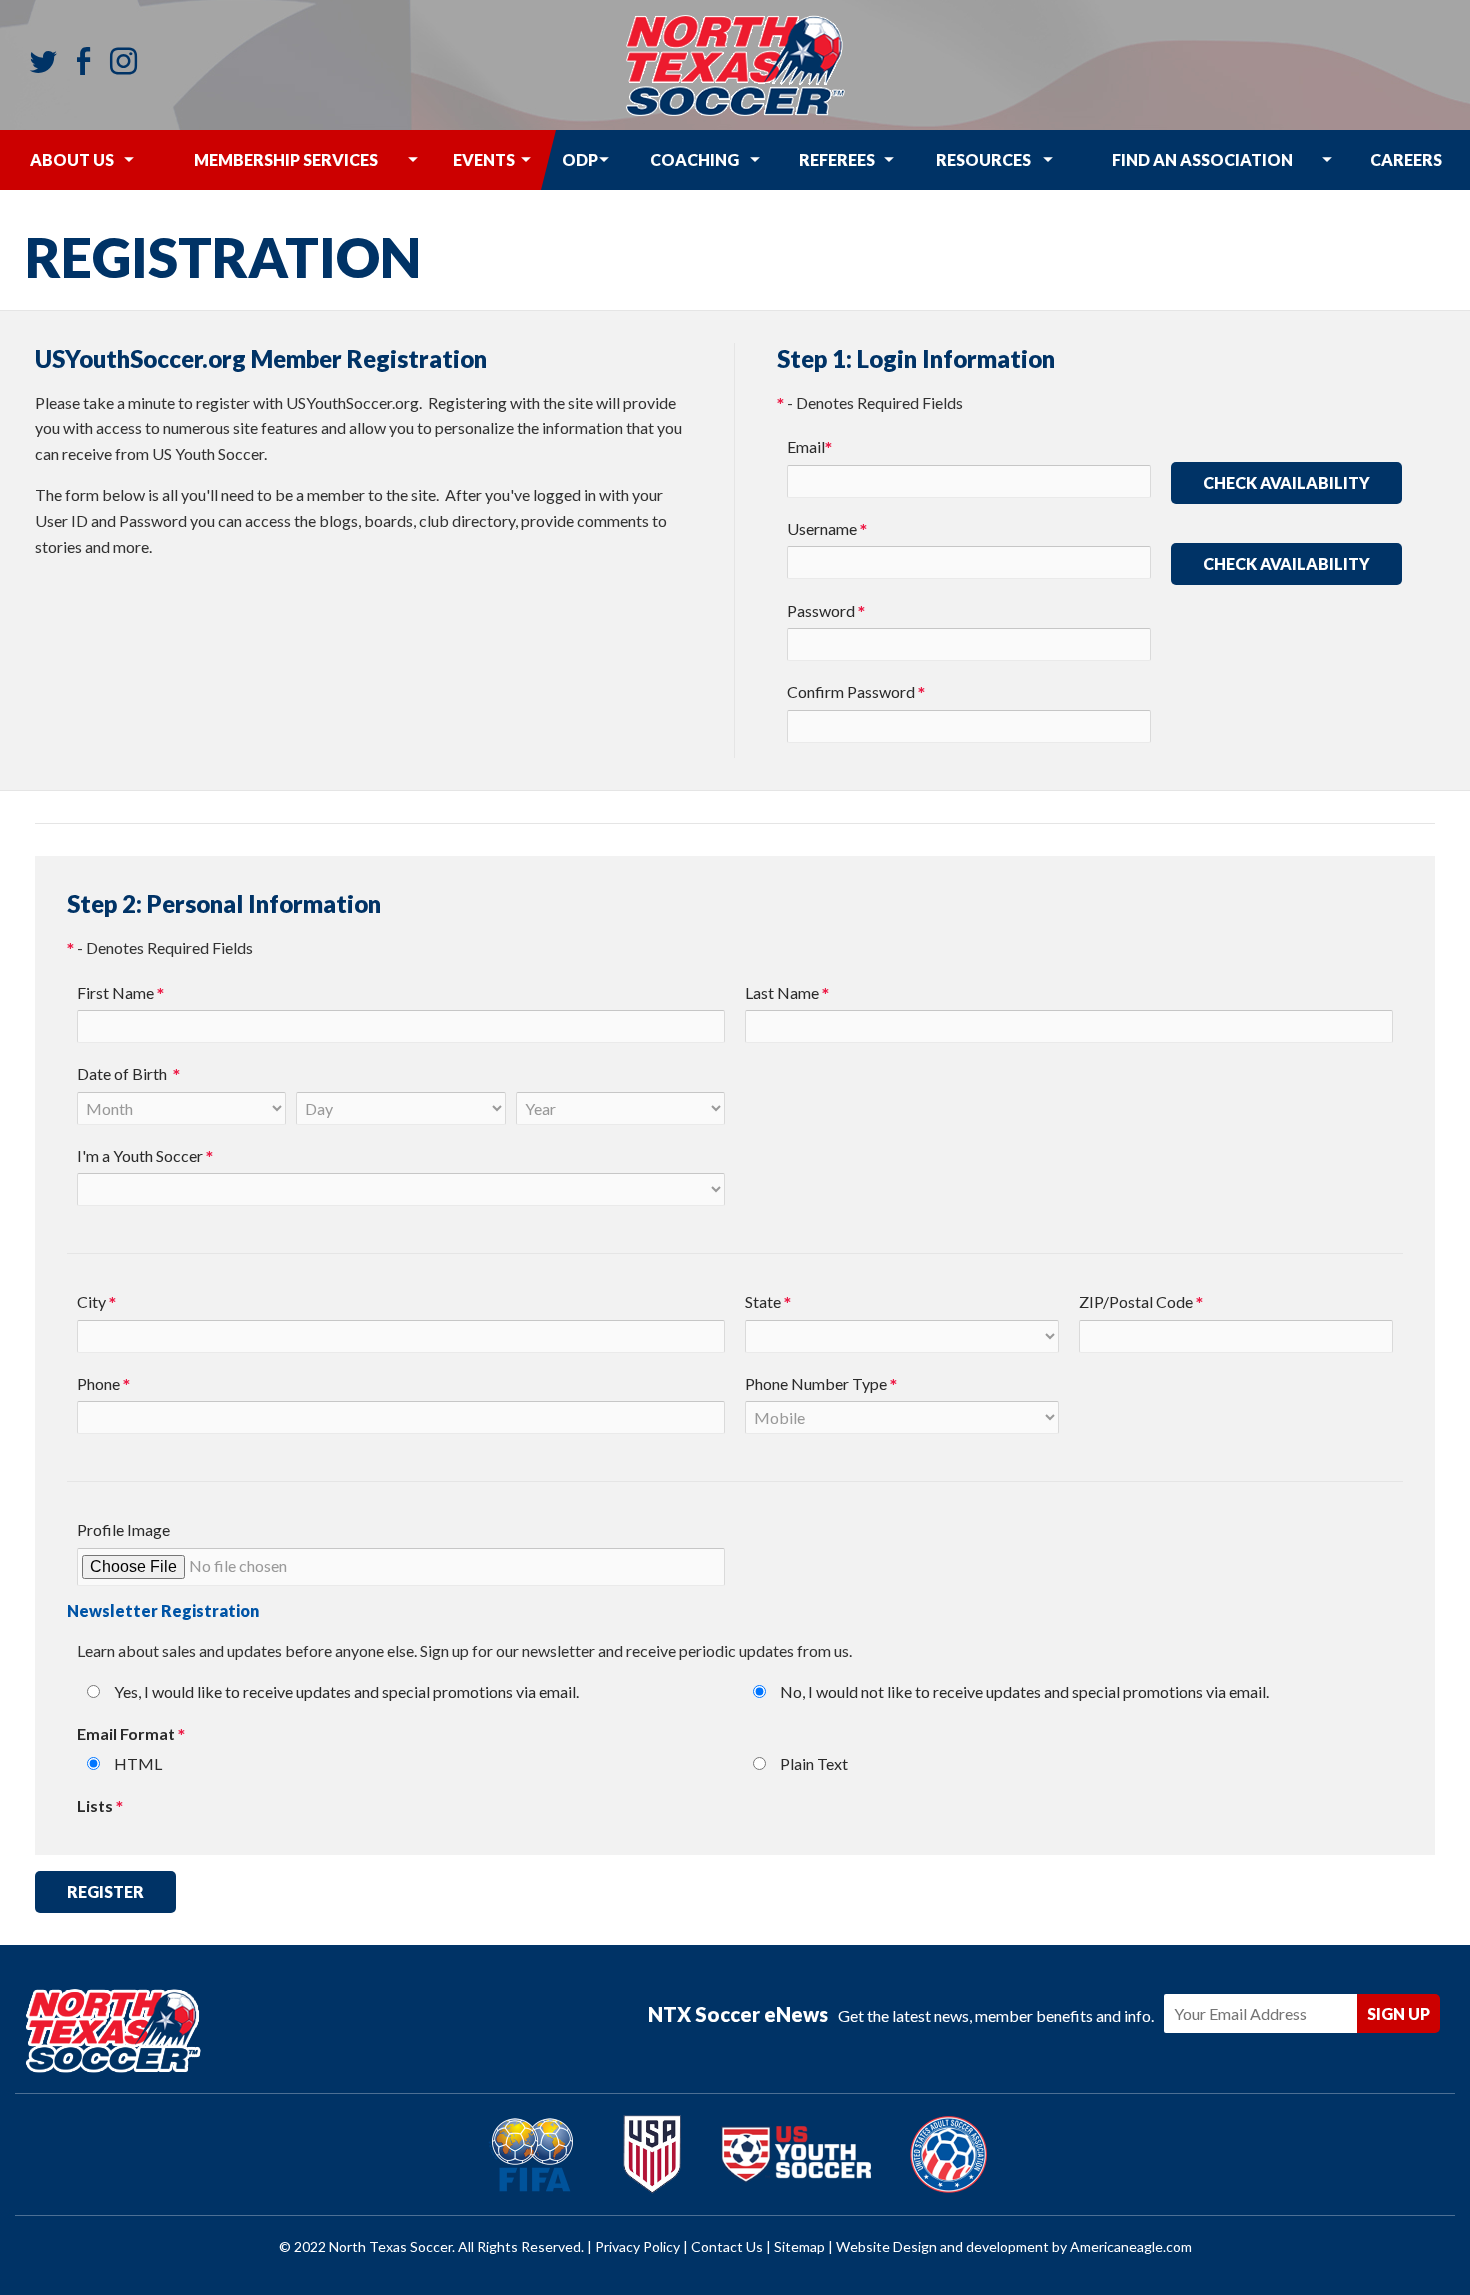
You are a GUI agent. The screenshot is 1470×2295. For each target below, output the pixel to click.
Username (827, 530)
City (96, 1303)
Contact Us (727, 2246)
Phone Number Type (821, 1385)
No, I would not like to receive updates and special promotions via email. (1024, 1691)
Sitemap (799, 2246)
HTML (138, 1763)
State (768, 1303)
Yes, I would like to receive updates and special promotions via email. (346, 1691)
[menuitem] (72, 160)
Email (809, 448)
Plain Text (814, 1763)
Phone (103, 1385)
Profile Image (123, 1529)
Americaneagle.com (1131, 2246)
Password (826, 612)
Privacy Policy (637, 2246)
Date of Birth (128, 1075)
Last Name (787, 994)
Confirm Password (856, 693)
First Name (120, 994)
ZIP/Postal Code (1141, 1303)
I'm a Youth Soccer (145, 1157)
